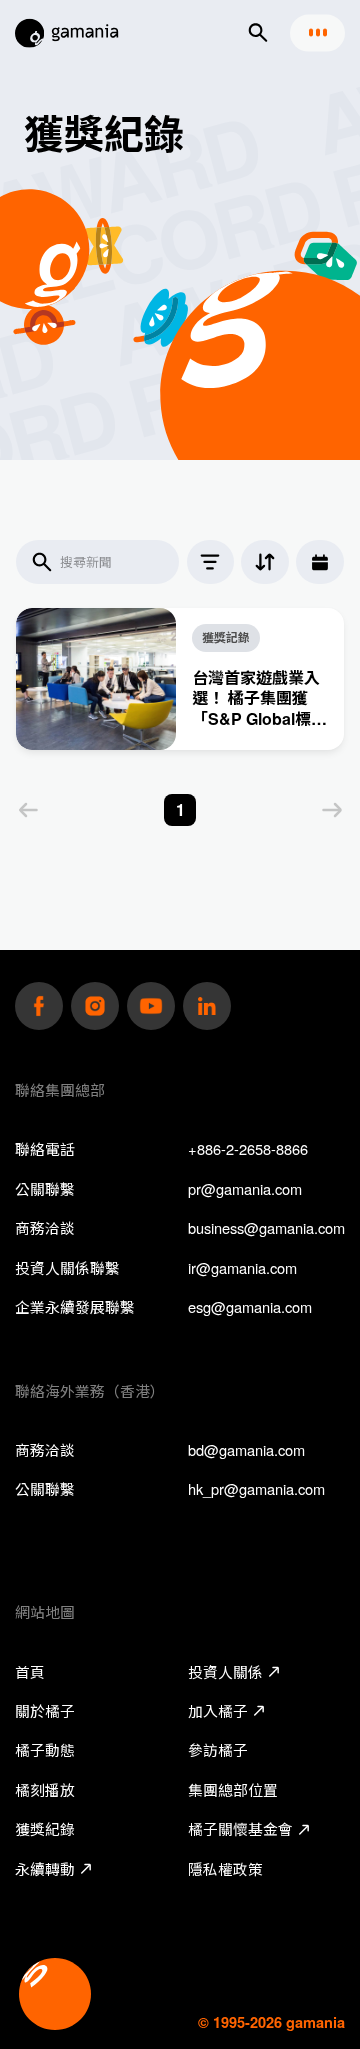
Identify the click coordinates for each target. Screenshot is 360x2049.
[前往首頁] (67, 32)
